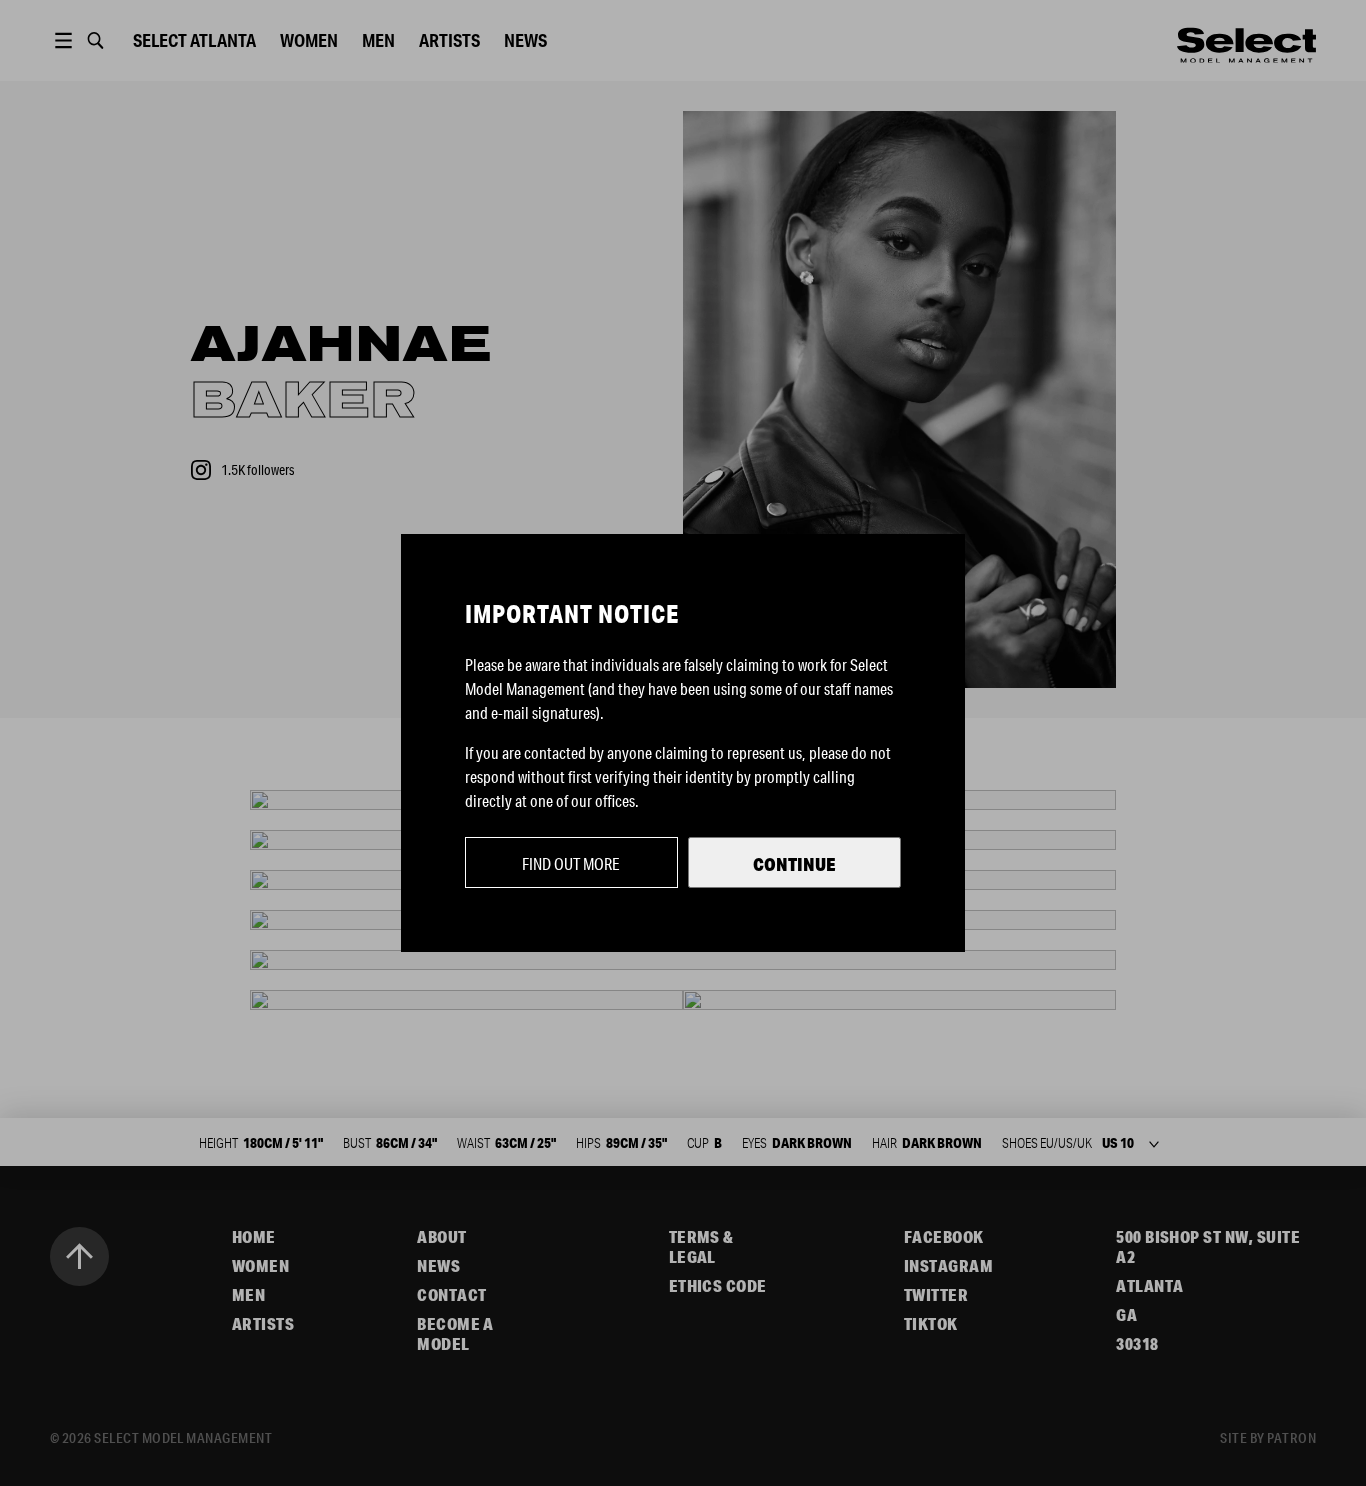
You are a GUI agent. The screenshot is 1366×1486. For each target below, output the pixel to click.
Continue (794, 864)
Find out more (571, 863)
